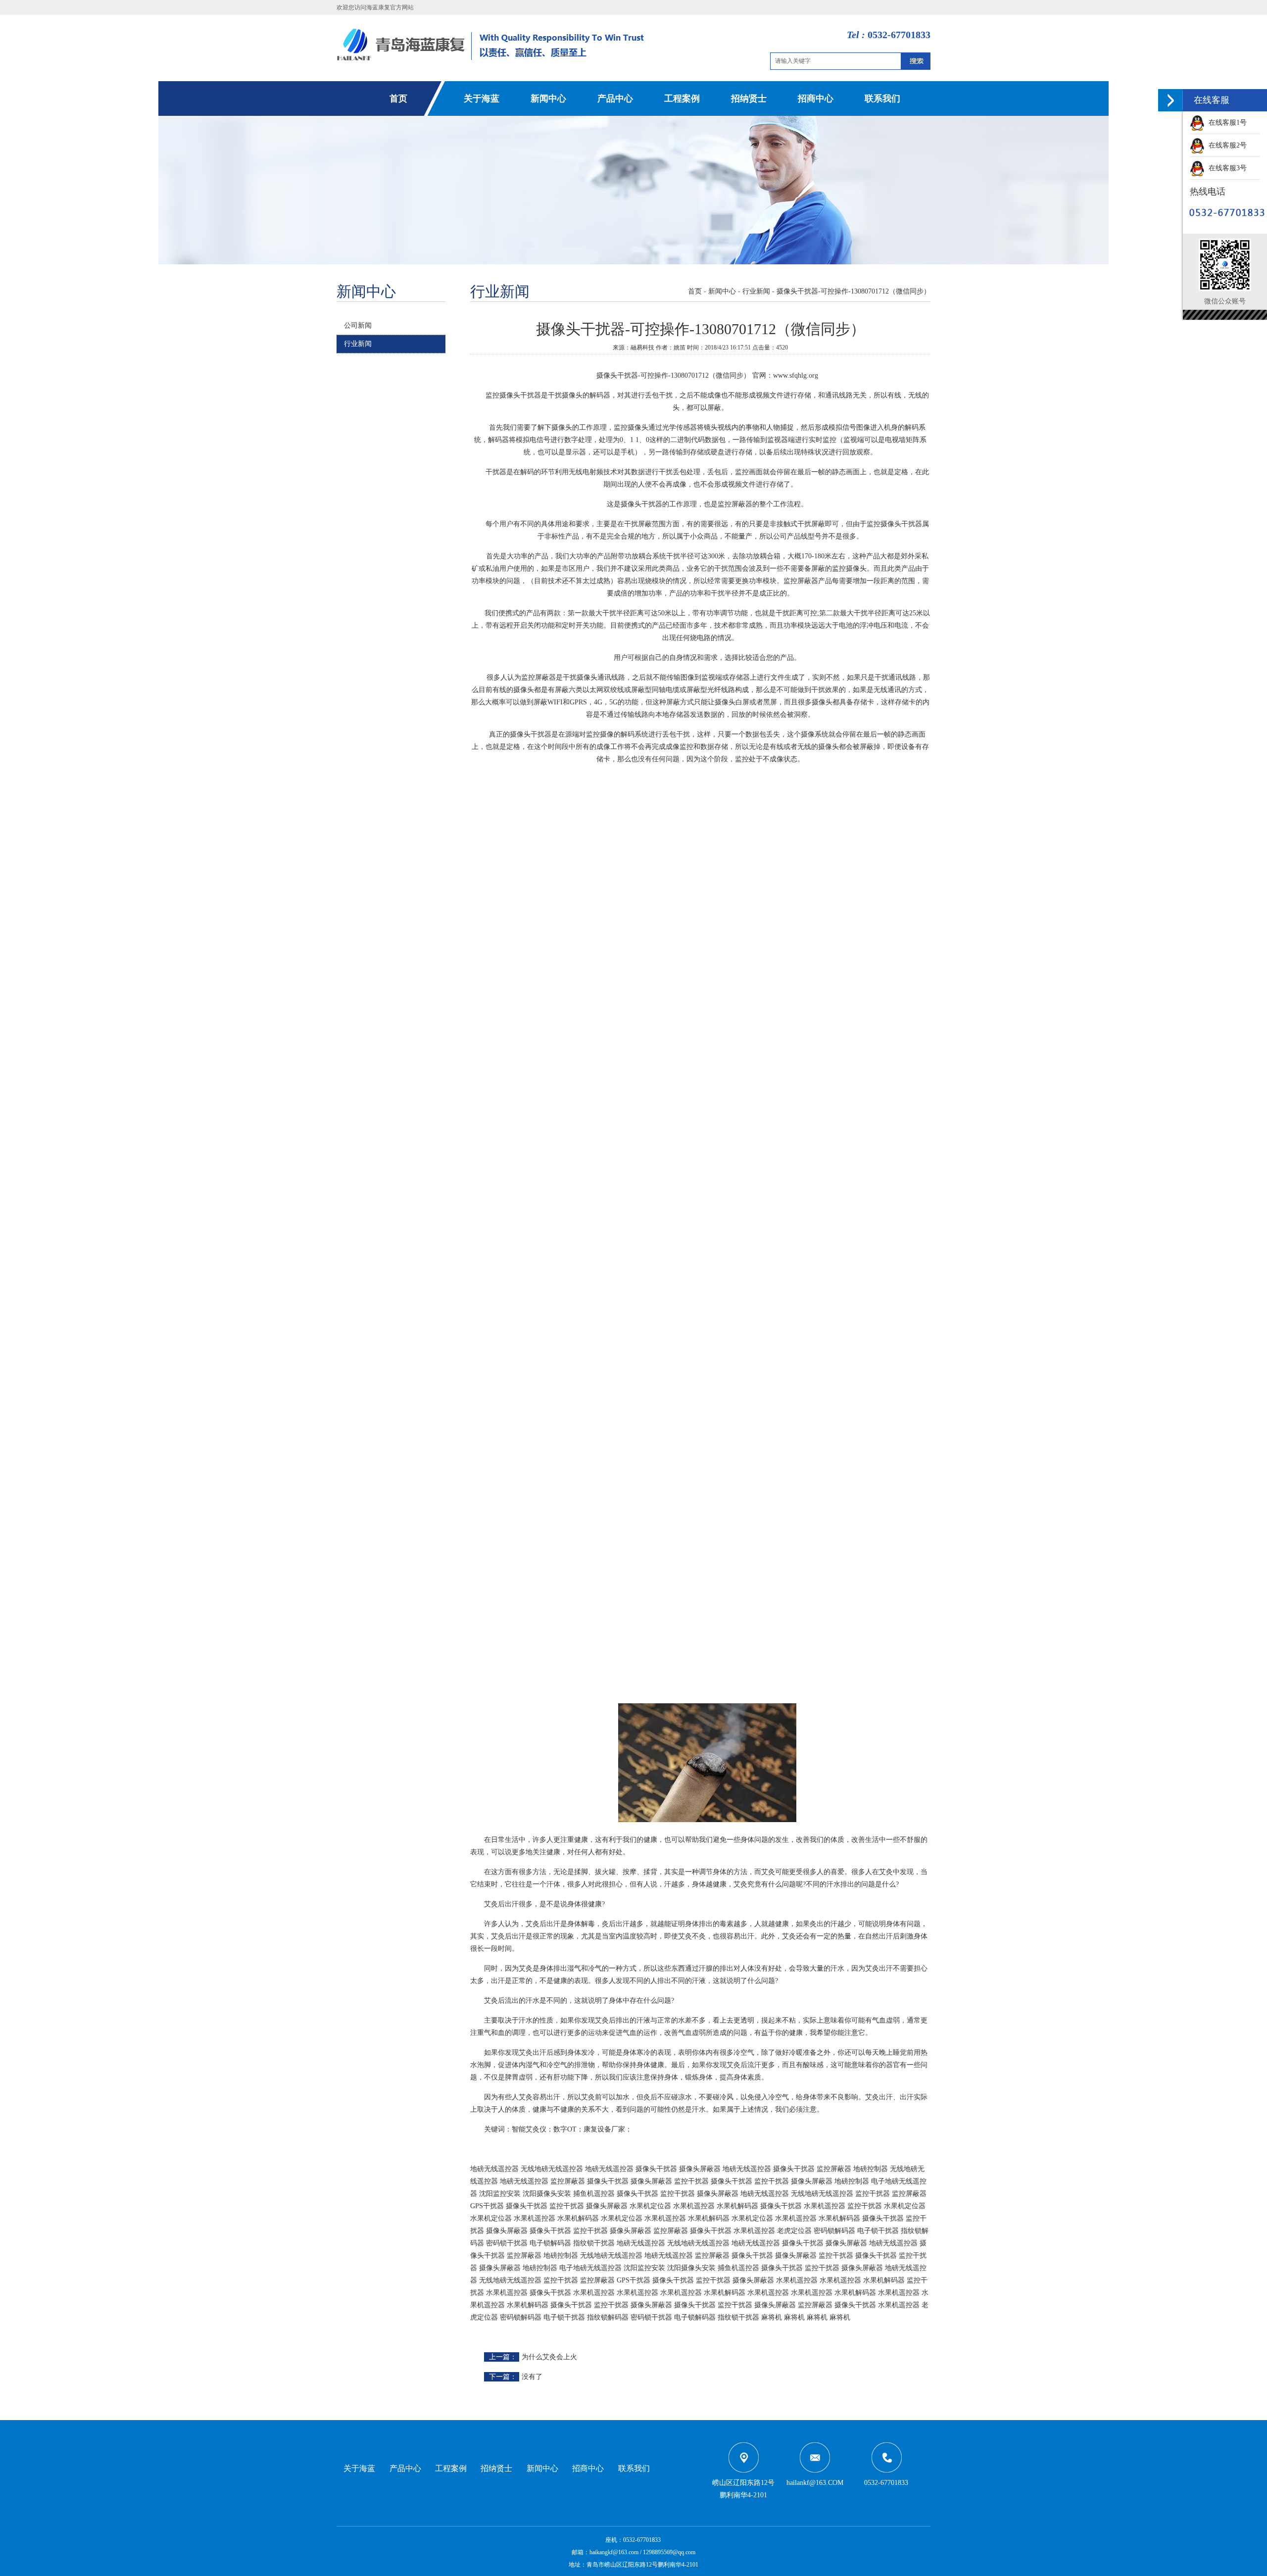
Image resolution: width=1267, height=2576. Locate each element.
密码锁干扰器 (507, 2243)
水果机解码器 (737, 2206)
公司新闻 (358, 325)
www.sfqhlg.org (796, 375)
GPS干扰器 (487, 2206)
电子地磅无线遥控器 (590, 2268)
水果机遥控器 (694, 2206)
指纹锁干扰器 (594, 2243)
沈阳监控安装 (500, 2194)
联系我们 (882, 99)
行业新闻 (358, 344)
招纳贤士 (749, 99)
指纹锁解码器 (608, 2317)
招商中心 (816, 99)
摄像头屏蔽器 (700, 2169)
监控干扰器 (691, 2181)
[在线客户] (1170, 100)
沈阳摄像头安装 (547, 2194)
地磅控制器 (871, 2169)
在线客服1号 (1226, 123)
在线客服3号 (1226, 168)
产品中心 (615, 99)
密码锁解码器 (834, 2231)
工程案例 (682, 99)
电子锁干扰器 (878, 2231)
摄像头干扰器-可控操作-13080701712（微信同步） (853, 291)
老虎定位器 (794, 2231)
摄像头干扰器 (656, 2169)
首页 (398, 99)
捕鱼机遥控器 (594, 2194)
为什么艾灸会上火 (549, 2357)
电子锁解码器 (550, 2243)
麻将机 (772, 2317)
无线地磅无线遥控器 (552, 2169)
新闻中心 (548, 99)
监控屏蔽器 (834, 2169)
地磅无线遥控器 (494, 2169)
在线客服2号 (1226, 145)
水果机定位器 (650, 2206)
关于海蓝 (482, 99)
